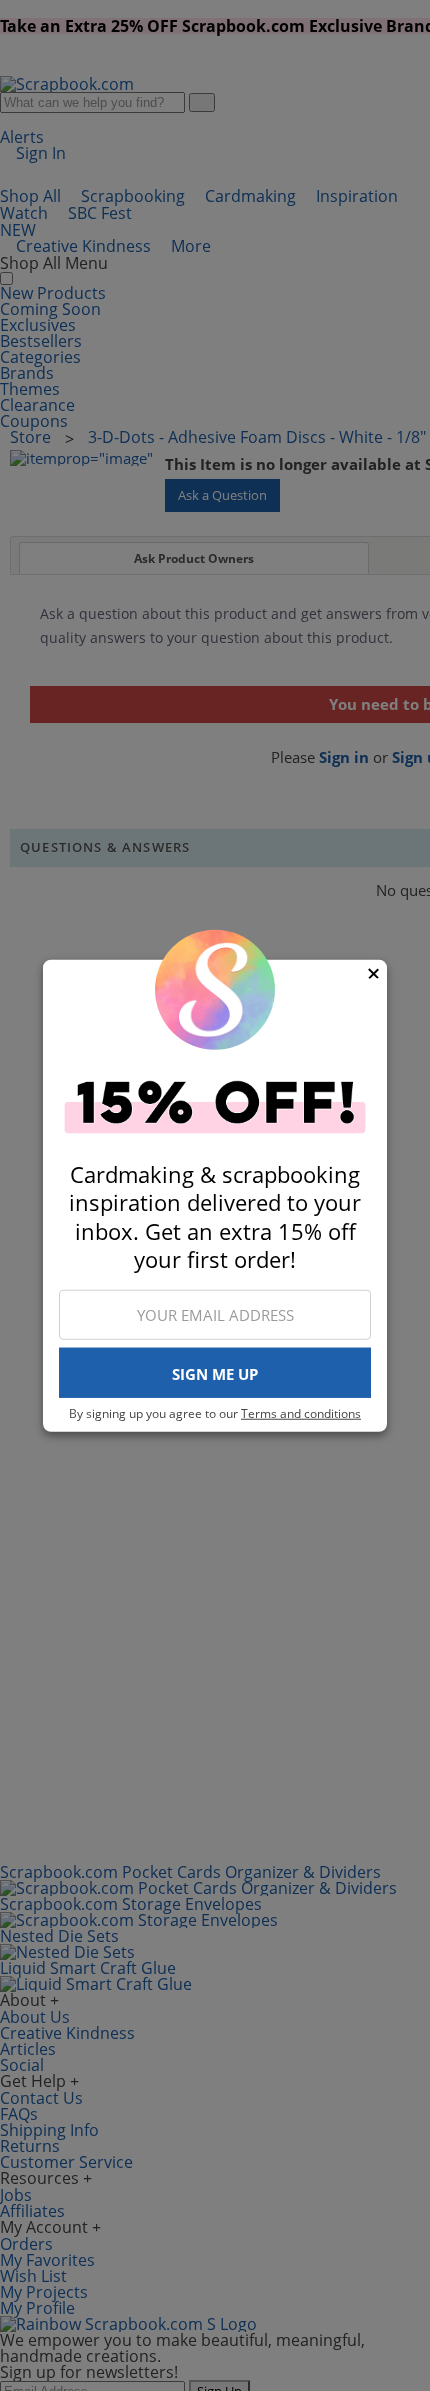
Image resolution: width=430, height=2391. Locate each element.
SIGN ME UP (215, 1374)
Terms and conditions (301, 1413)
